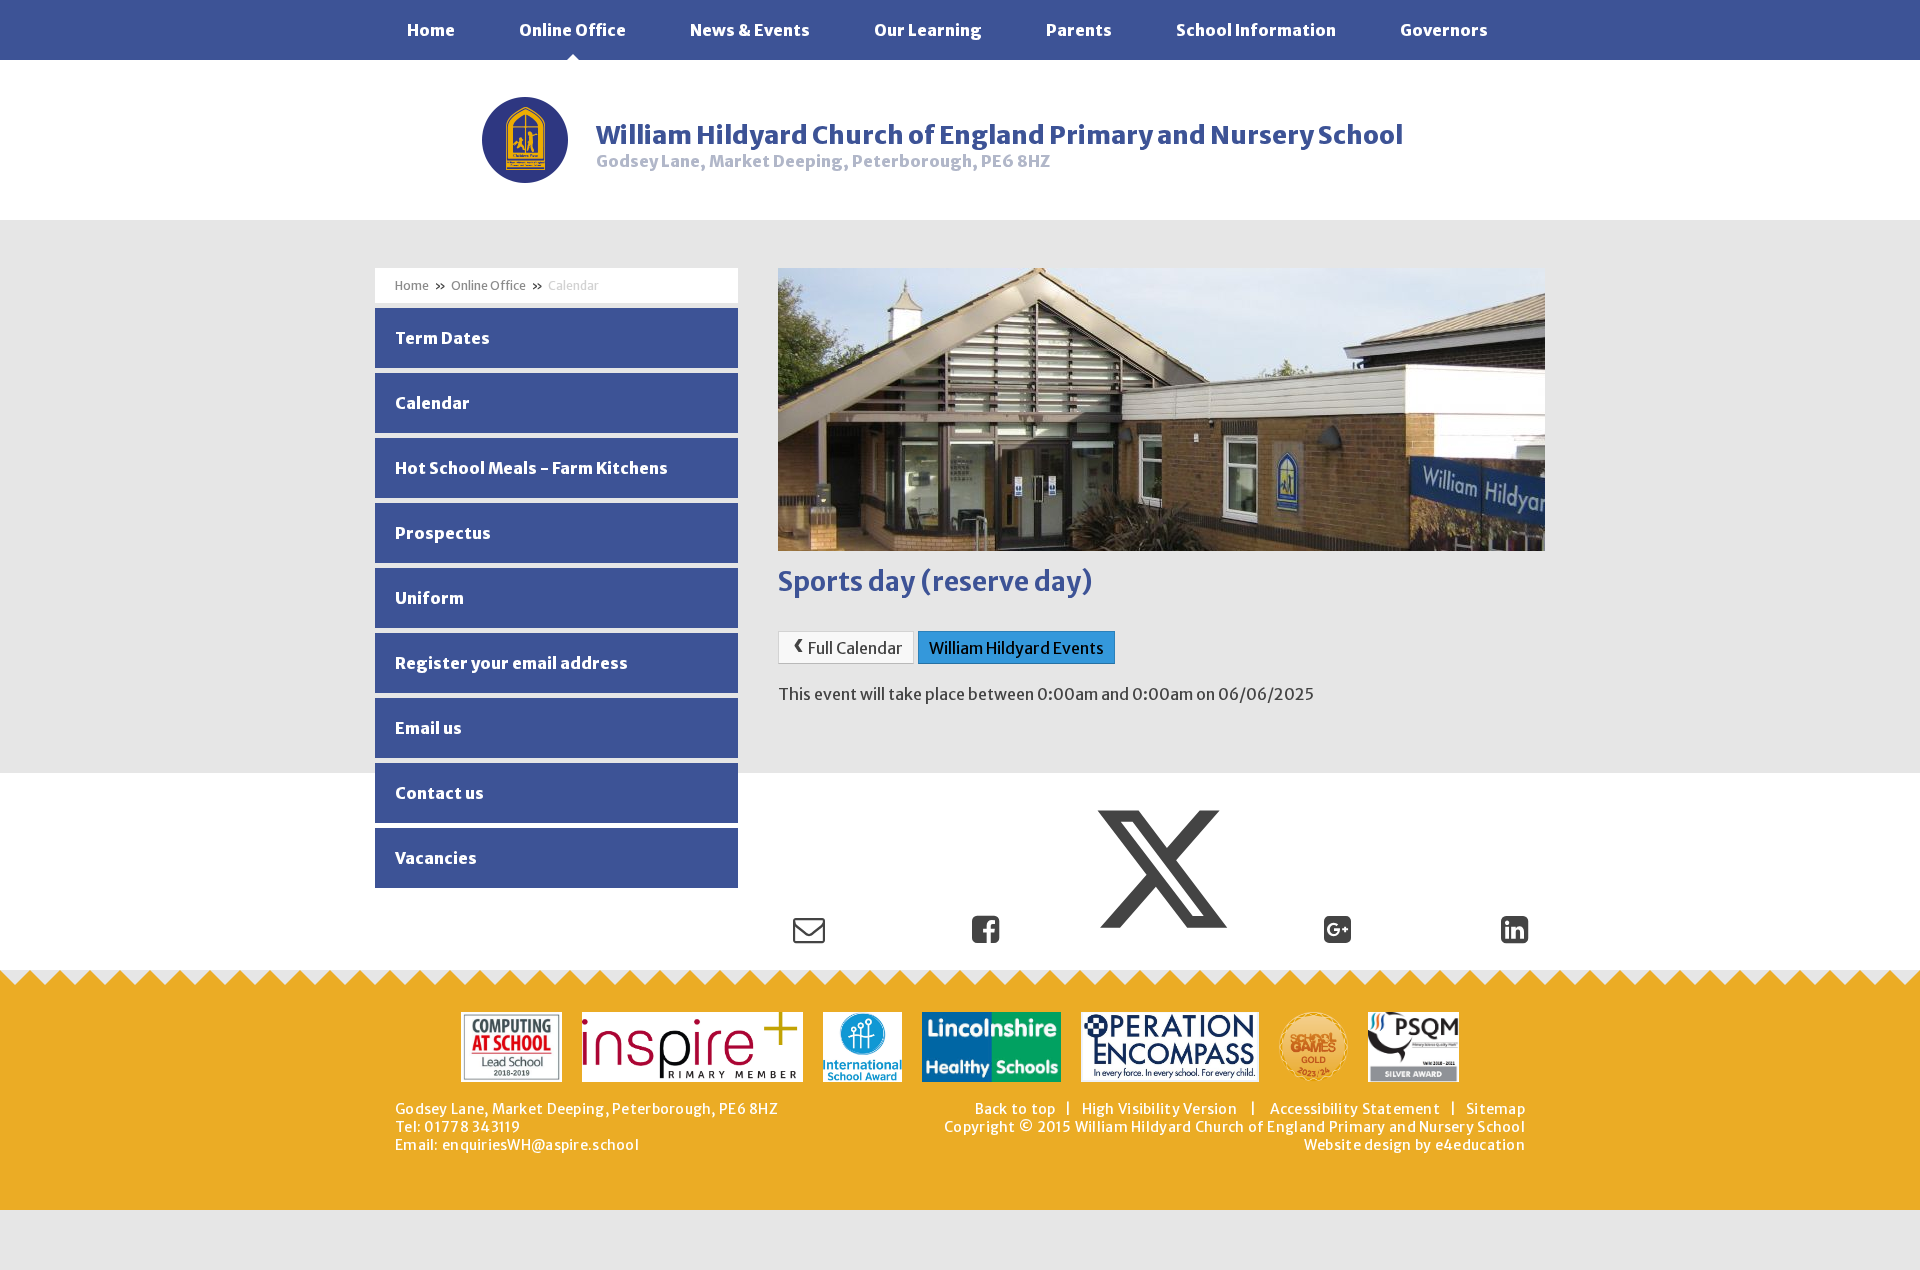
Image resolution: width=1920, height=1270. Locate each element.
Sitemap (1495, 1109)
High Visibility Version (1159, 1109)
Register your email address (511, 663)
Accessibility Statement (1355, 1109)
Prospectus (443, 533)
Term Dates (442, 338)
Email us (428, 728)
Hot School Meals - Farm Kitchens (531, 468)
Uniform (429, 598)
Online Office (488, 285)
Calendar (573, 285)
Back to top (1015, 1109)
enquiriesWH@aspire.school (540, 1145)
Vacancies (436, 858)
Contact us (439, 793)
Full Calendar (855, 648)
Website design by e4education (1414, 1145)
